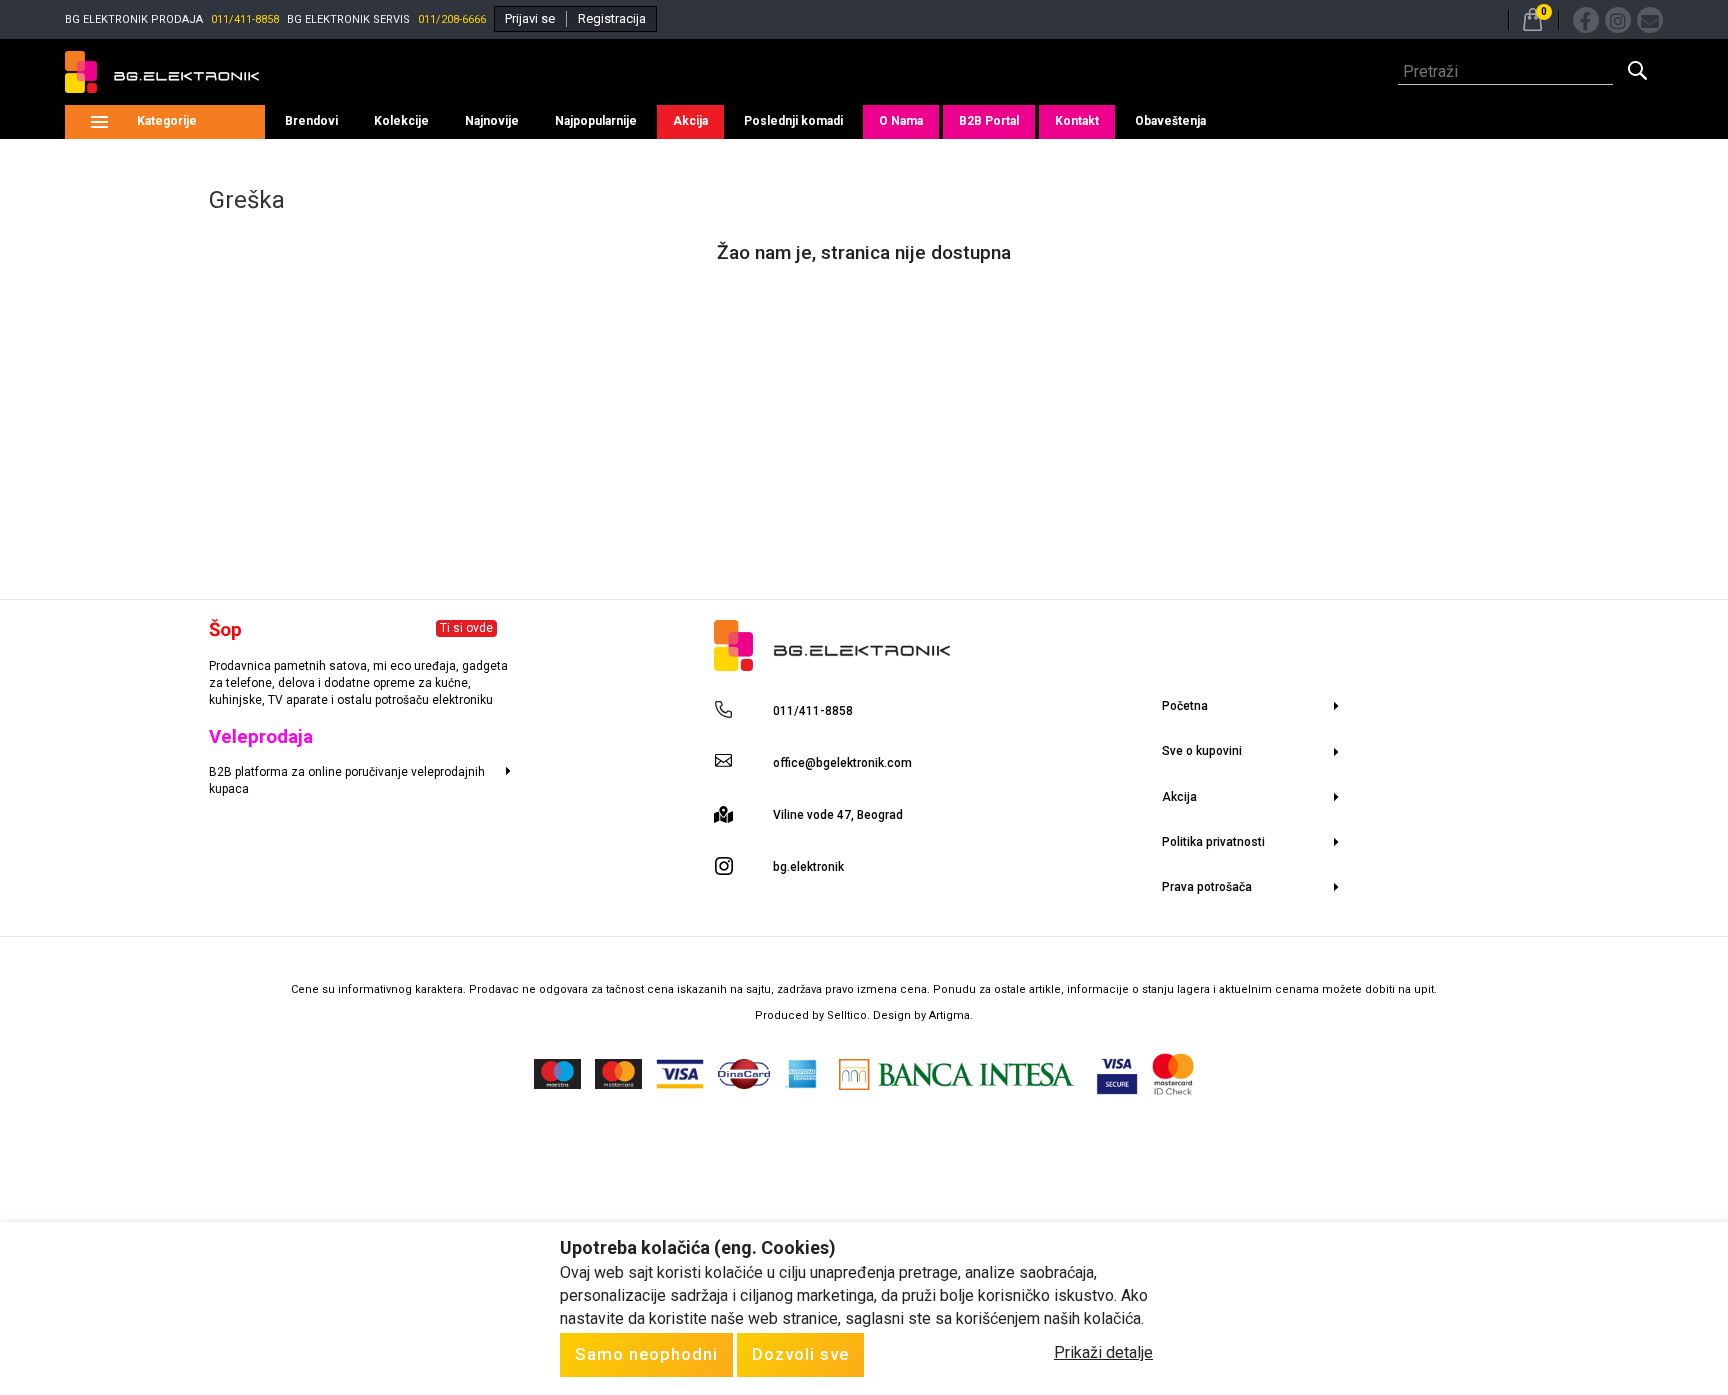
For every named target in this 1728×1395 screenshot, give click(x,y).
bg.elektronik (808, 867)
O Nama (901, 121)
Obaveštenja (1170, 121)
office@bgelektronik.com (842, 763)
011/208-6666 (452, 19)
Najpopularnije (596, 121)
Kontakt (1077, 121)
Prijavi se (530, 18)
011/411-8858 (245, 19)
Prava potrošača (1207, 887)
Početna (1185, 706)
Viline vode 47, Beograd (838, 815)
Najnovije (492, 121)
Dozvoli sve (800, 1354)
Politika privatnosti (1213, 842)
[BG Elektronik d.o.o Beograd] (162, 72)
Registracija (612, 18)
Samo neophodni (646, 1354)
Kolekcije (401, 121)
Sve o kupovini (1202, 751)
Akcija (690, 121)
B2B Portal (989, 121)
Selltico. (850, 1015)
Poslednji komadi (793, 121)
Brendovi (311, 121)
